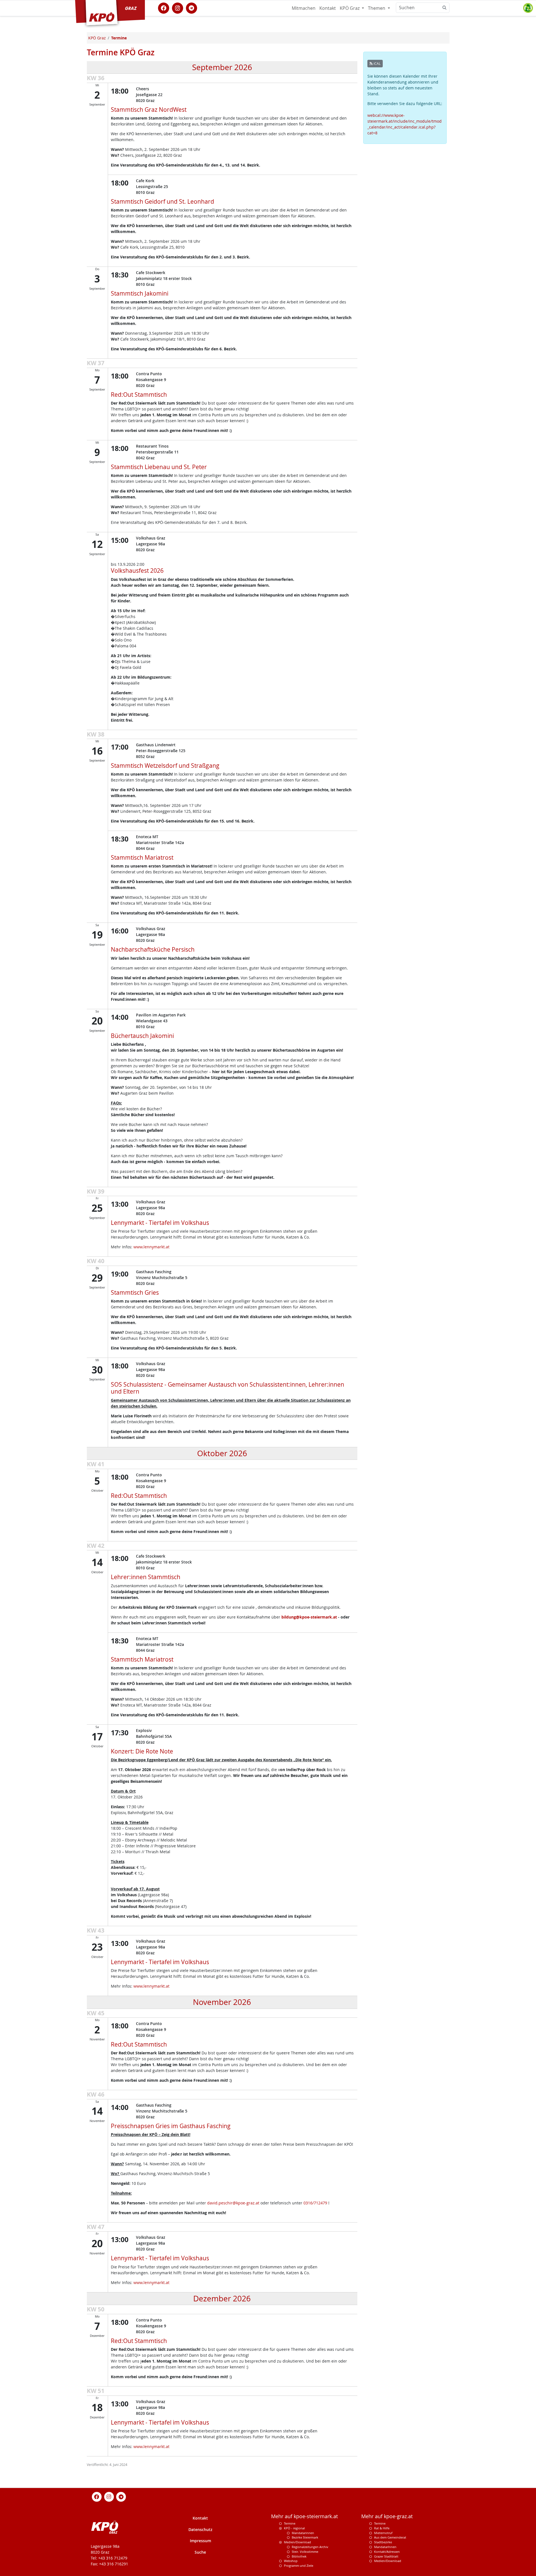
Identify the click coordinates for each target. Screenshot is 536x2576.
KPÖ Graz (350, 8)
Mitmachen (304, 8)
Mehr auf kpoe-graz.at (387, 2516)
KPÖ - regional (294, 2528)
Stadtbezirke (383, 2542)
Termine (290, 2523)
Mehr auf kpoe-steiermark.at (304, 2516)
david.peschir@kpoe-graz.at (233, 2203)
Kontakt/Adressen (387, 2552)
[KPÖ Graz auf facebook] (164, 8)
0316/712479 (315, 2203)
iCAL (377, 64)
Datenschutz (200, 2529)
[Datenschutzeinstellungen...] (528, 8)
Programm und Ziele (299, 2566)
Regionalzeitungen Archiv (310, 2547)
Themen (377, 8)
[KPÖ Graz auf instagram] (178, 8)
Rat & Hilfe (382, 2528)
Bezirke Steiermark (305, 2537)
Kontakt (328, 8)
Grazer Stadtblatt (386, 2556)
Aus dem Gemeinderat (390, 2537)
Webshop (291, 2561)
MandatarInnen (385, 2547)
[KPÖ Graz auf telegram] (192, 8)
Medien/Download (297, 2542)
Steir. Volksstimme (305, 2552)
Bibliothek (299, 2556)
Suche (200, 2552)
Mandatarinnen (303, 2533)
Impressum (200, 2541)
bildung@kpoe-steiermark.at (309, 1617)
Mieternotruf (383, 2533)
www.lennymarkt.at (151, 1247)
